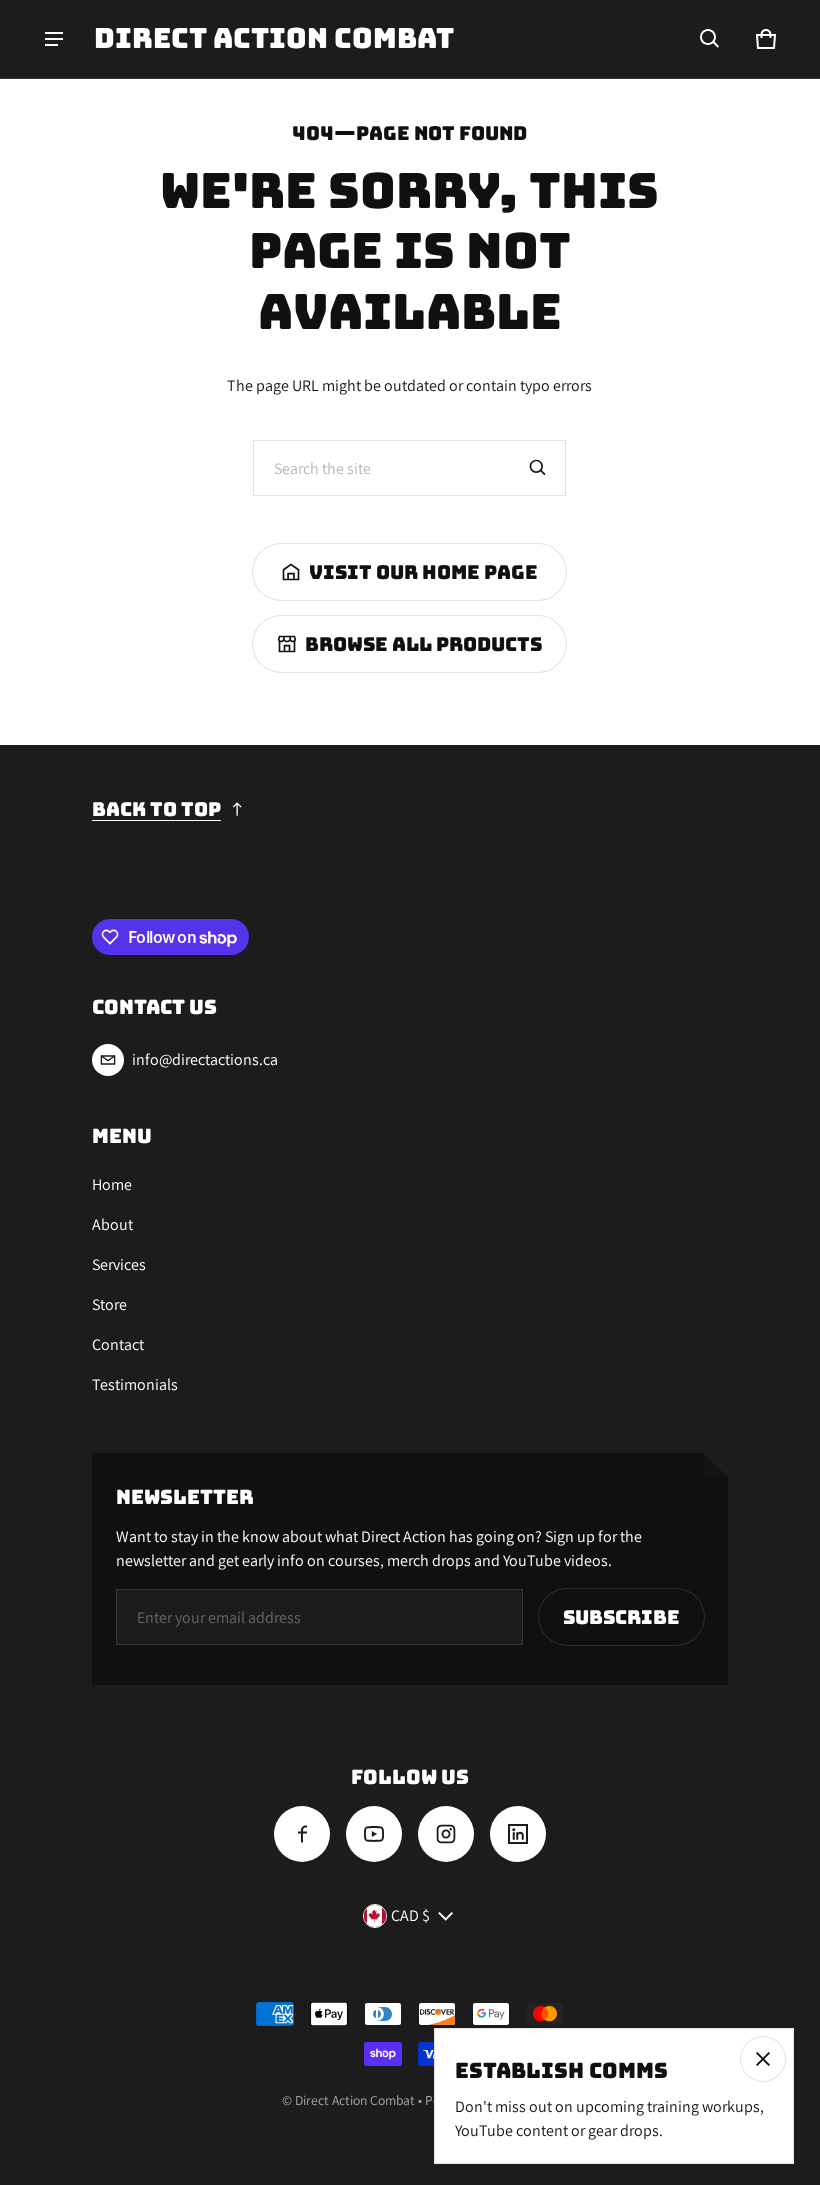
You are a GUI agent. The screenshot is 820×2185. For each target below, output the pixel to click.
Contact (118, 1344)
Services (119, 1264)
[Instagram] (446, 1834)
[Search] (538, 468)
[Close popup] (763, 2059)
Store (109, 1304)
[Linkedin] (518, 1834)
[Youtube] (374, 1834)
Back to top (156, 809)
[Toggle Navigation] (54, 39)
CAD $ (410, 1915)
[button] (710, 39)
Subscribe (621, 1617)
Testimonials (135, 1384)
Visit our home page (423, 572)
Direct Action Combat (356, 2100)
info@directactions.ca (205, 1059)
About (112, 1224)
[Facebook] (302, 1834)
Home (112, 1184)
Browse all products (423, 644)
